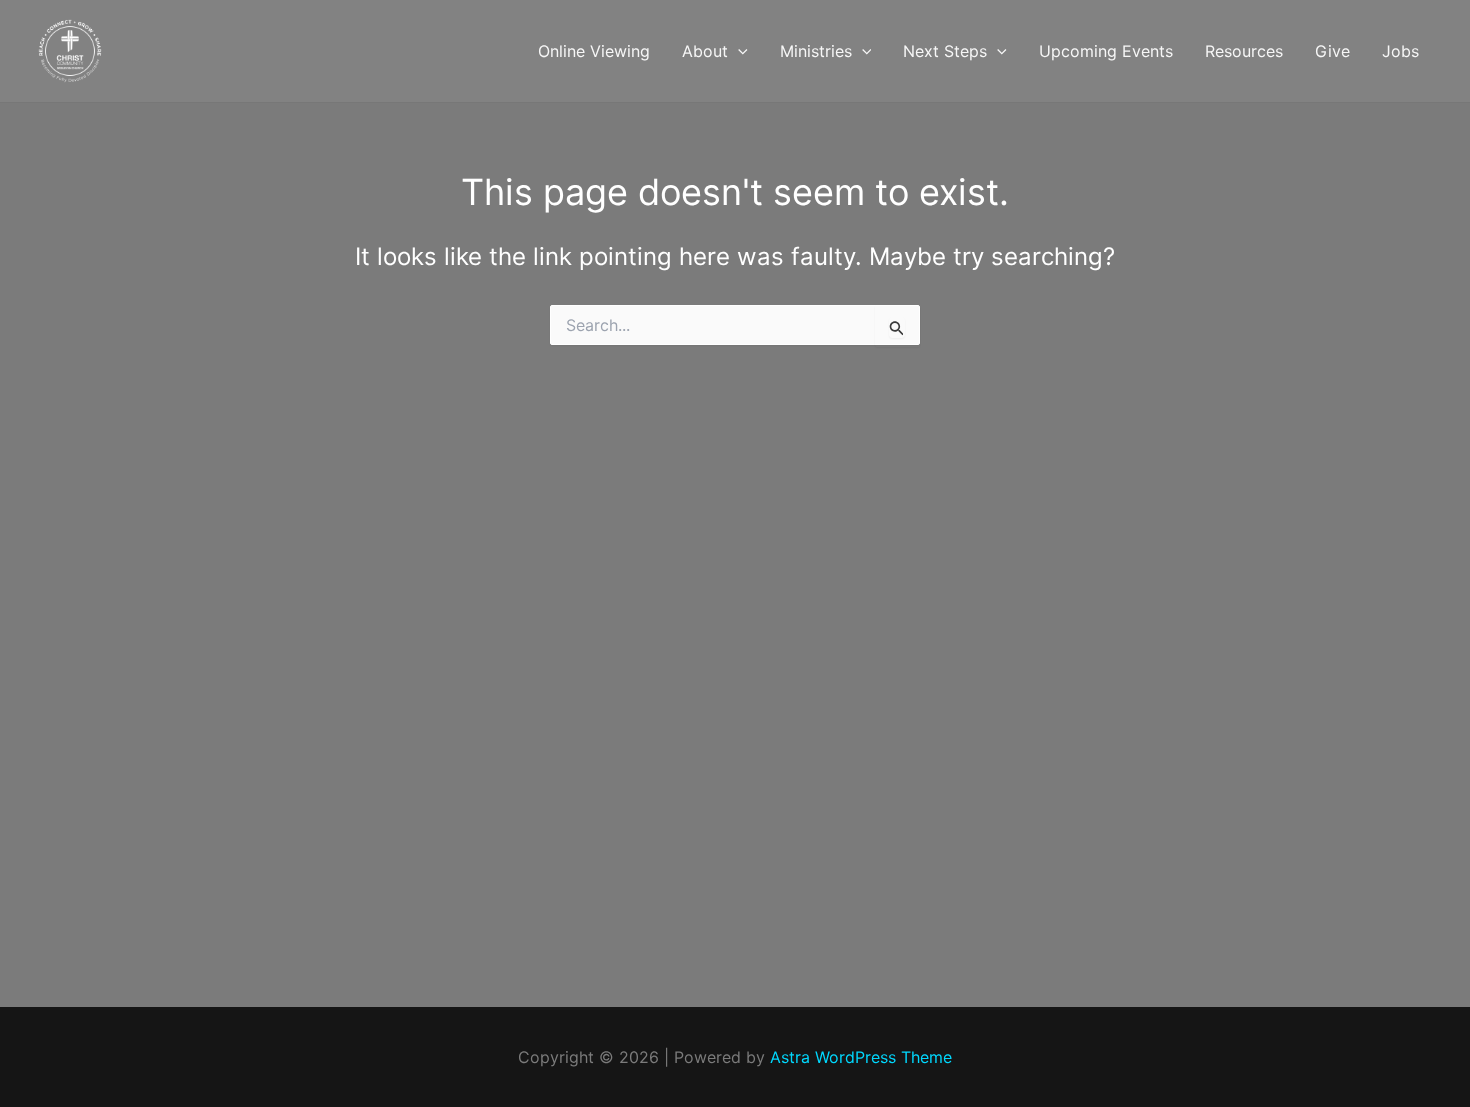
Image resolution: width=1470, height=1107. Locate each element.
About (705, 51)
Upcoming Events (1106, 51)
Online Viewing (594, 51)
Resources (1244, 51)
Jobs (1400, 51)
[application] (738, 51)
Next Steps (945, 51)
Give (1332, 51)
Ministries (816, 51)
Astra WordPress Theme (861, 1057)
